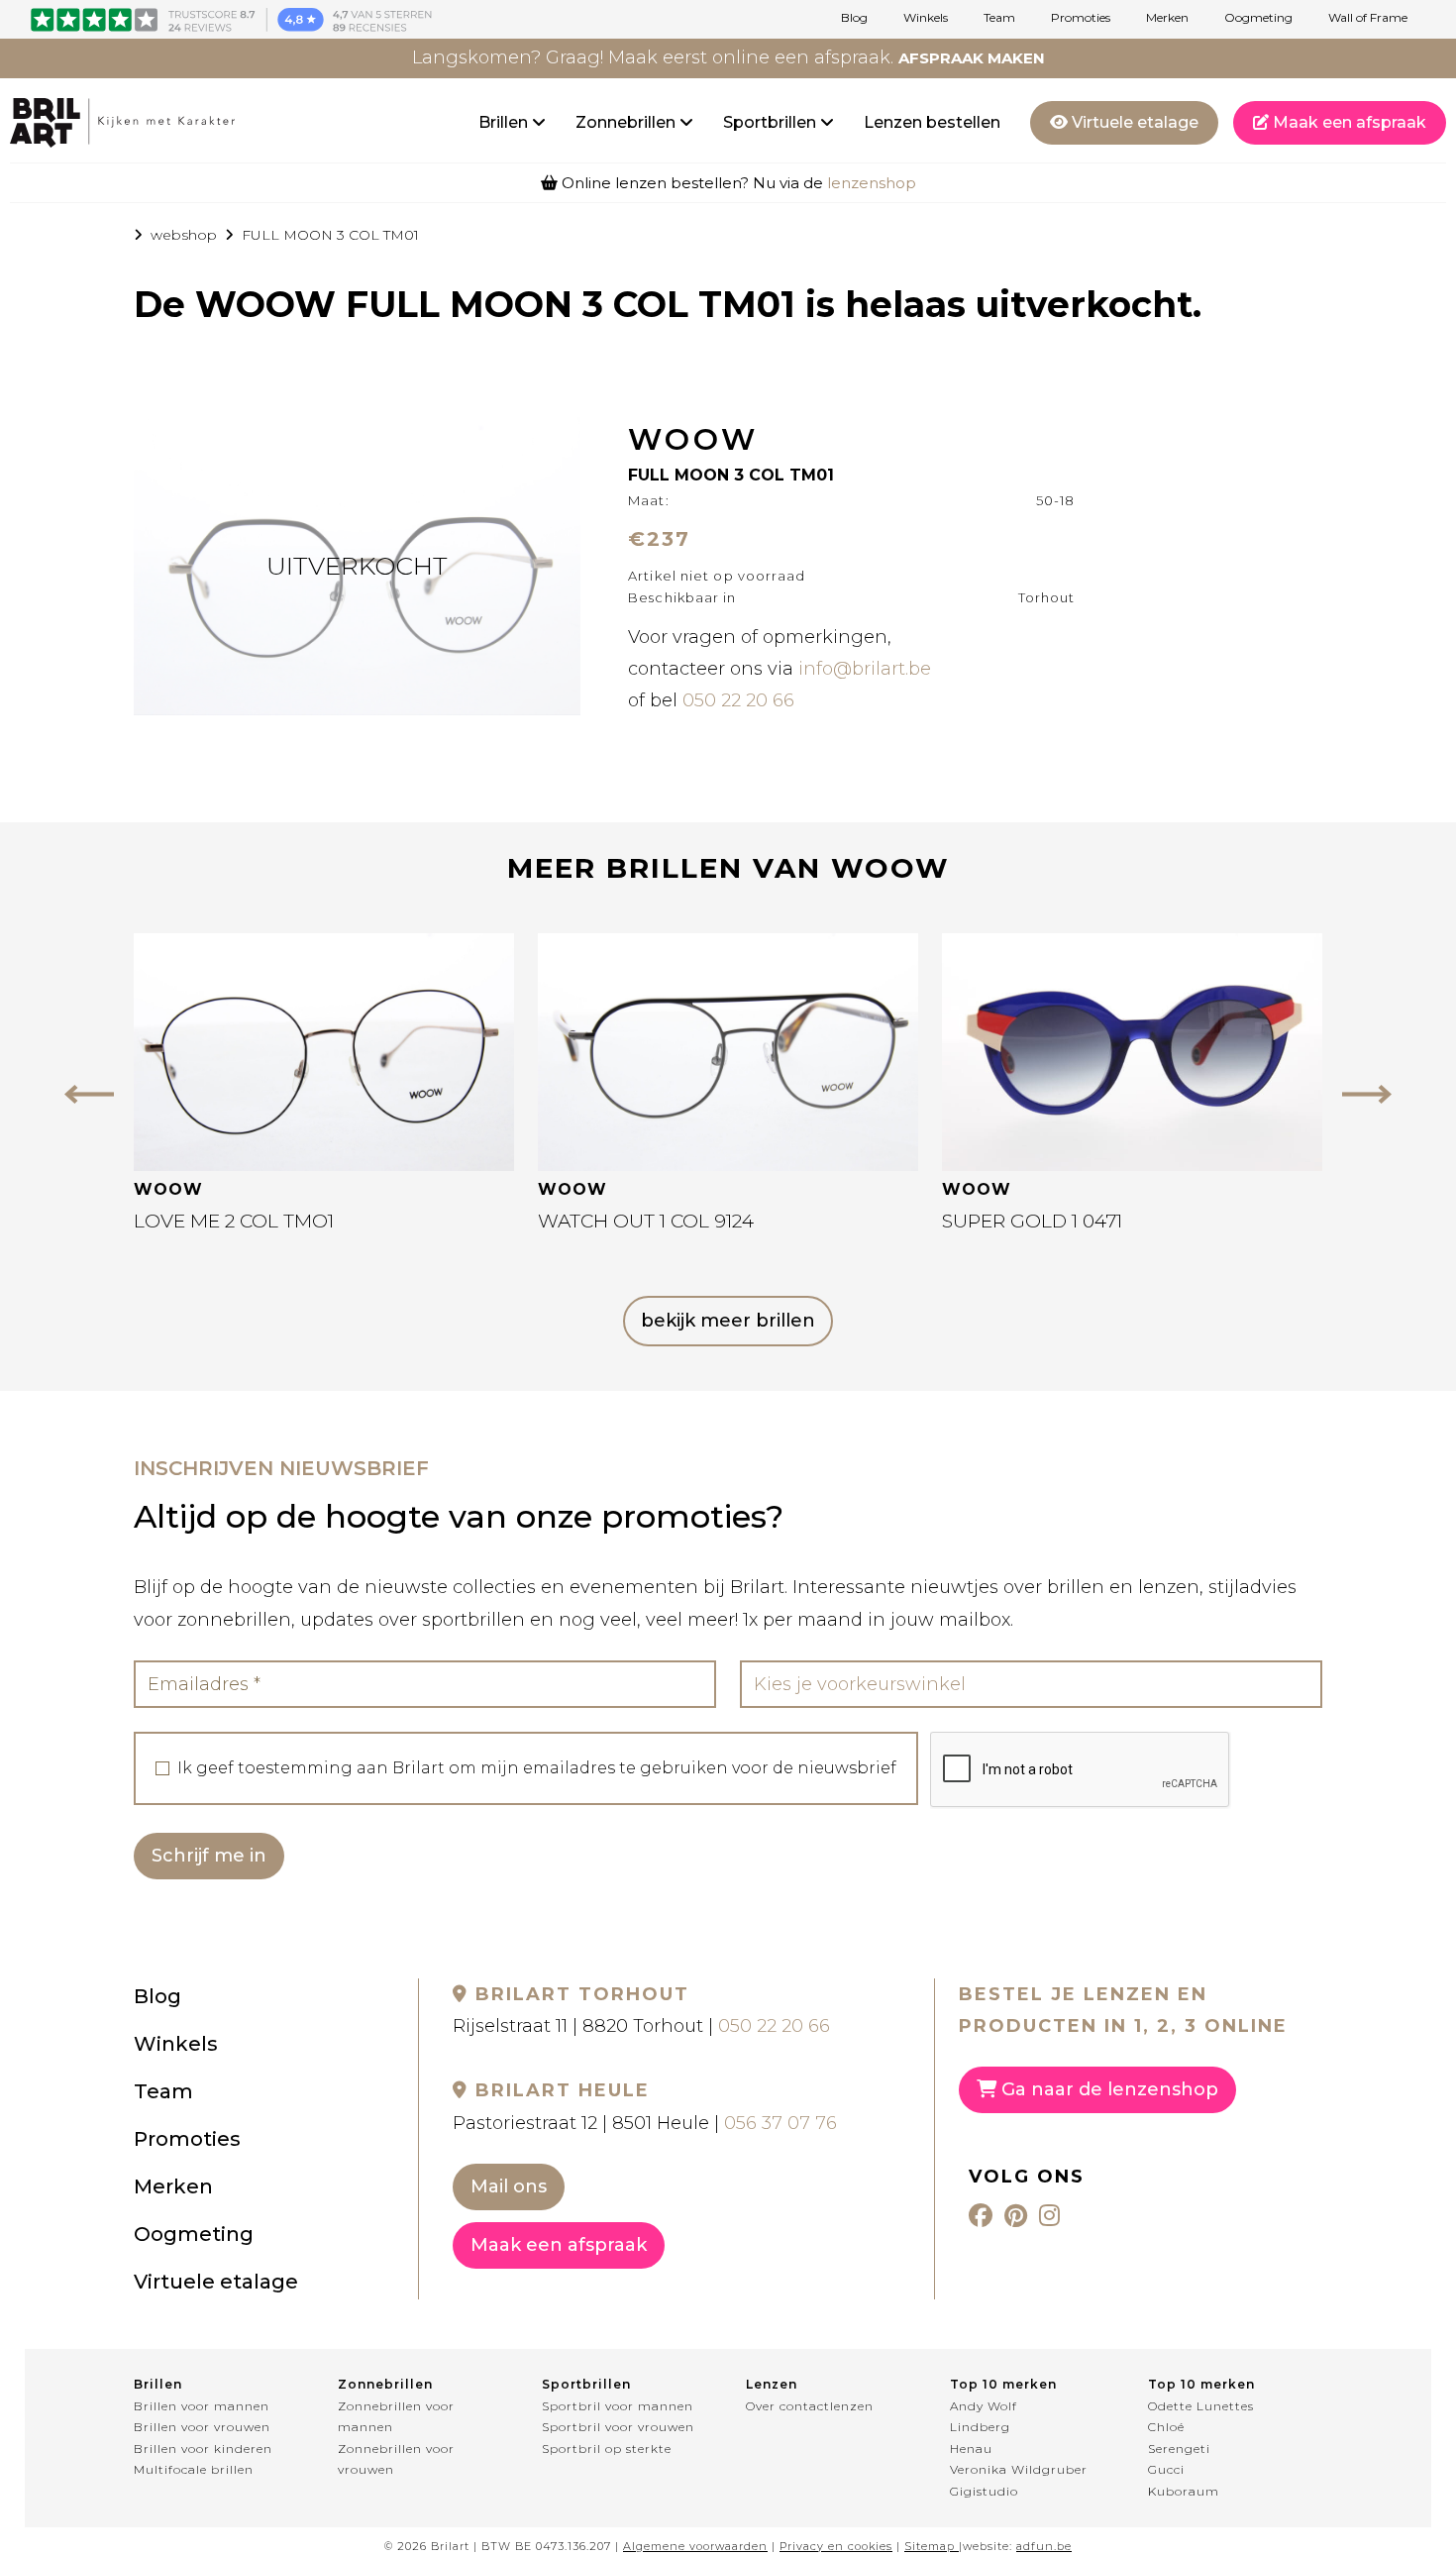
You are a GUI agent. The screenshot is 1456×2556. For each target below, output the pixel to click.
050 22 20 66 (738, 700)
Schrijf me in (209, 1856)
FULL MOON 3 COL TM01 (330, 235)
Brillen (505, 122)
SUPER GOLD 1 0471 (1032, 1221)
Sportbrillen (772, 122)
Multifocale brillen (194, 2469)
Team (999, 18)
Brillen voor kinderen (203, 2449)
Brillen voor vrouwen (202, 2427)
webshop (184, 235)
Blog (854, 18)
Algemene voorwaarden (695, 2546)
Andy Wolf (984, 2406)
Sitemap (930, 2546)
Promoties (1081, 18)
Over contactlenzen (810, 2406)
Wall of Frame (1368, 18)
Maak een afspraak (1348, 122)
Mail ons (509, 2186)
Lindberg (980, 2427)
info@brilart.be (865, 669)
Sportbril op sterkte (607, 2449)
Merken (1167, 18)
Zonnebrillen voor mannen (396, 2417)
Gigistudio (984, 2491)
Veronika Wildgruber (1019, 2469)
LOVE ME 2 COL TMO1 (234, 1221)
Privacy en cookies (836, 2546)
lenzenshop (872, 183)
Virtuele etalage (1133, 122)
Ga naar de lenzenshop (1107, 2089)
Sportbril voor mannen (618, 2406)
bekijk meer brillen (728, 1321)
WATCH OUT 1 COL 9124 (646, 1221)
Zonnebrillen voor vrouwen (396, 2459)
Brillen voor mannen (202, 2406)
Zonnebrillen (627, 122)
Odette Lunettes (1201, 2406)
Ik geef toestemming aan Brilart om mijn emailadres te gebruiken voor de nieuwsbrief (537, 1768)
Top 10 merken (1003, 2384)
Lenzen (772, 2384)
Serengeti (1179, 2449)
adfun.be (1044, 2546)
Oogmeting (1258, 18)
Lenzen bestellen (932, 122)
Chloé (1166, 2427)
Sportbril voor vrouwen (618, 2427)
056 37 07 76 (780, 2123)
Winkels (926, 18)
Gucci (1166, 2469)
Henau (971, 2449)
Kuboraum (1184, 2491)
